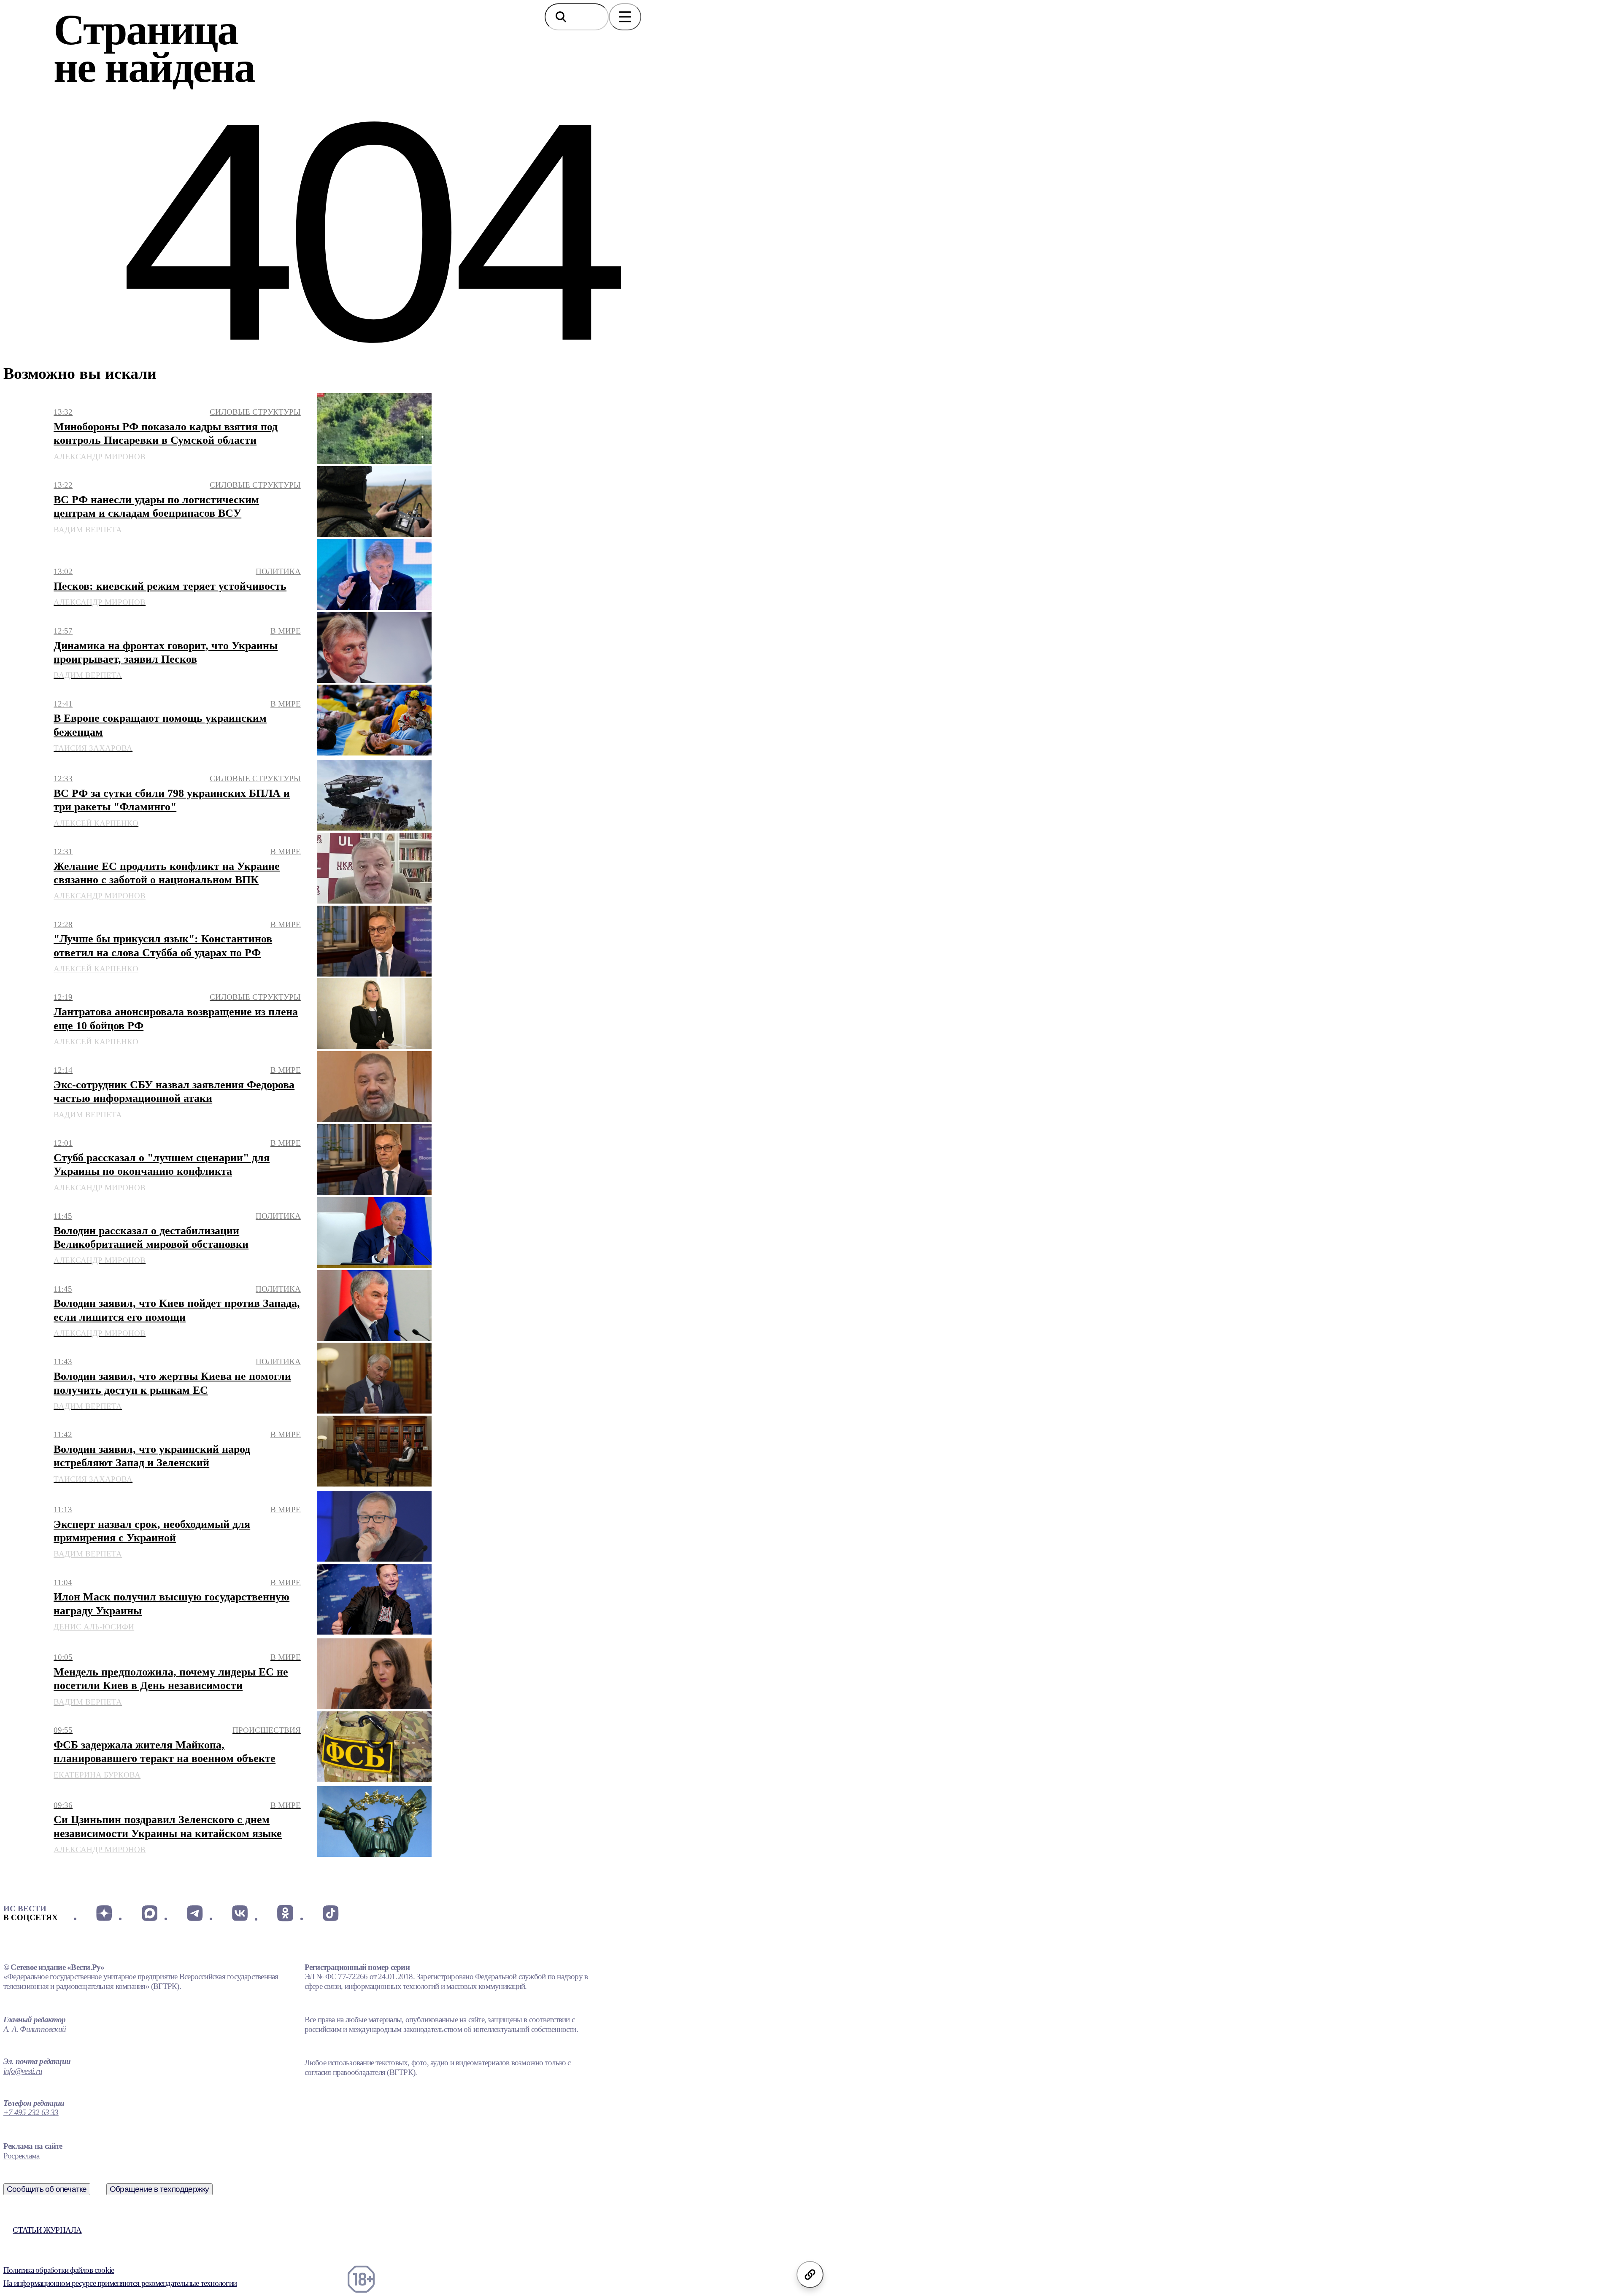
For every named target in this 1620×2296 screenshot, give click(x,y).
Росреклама (21, 2156)
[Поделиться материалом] (810, 2274)
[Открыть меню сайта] (625, 17)
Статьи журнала (47, 2230)
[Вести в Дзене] (104, 1913)
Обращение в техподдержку (159, 2189)
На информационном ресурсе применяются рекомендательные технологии (120, 2283)
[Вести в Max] (149, 1913)
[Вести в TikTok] (331, 1913)
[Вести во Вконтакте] (240, 1913)
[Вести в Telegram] (195, 1913)
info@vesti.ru (23, 2071)
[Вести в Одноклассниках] (285, 1913)
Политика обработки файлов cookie (59, 2270)
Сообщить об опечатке (47, 2189)
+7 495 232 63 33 (31, 2112)
